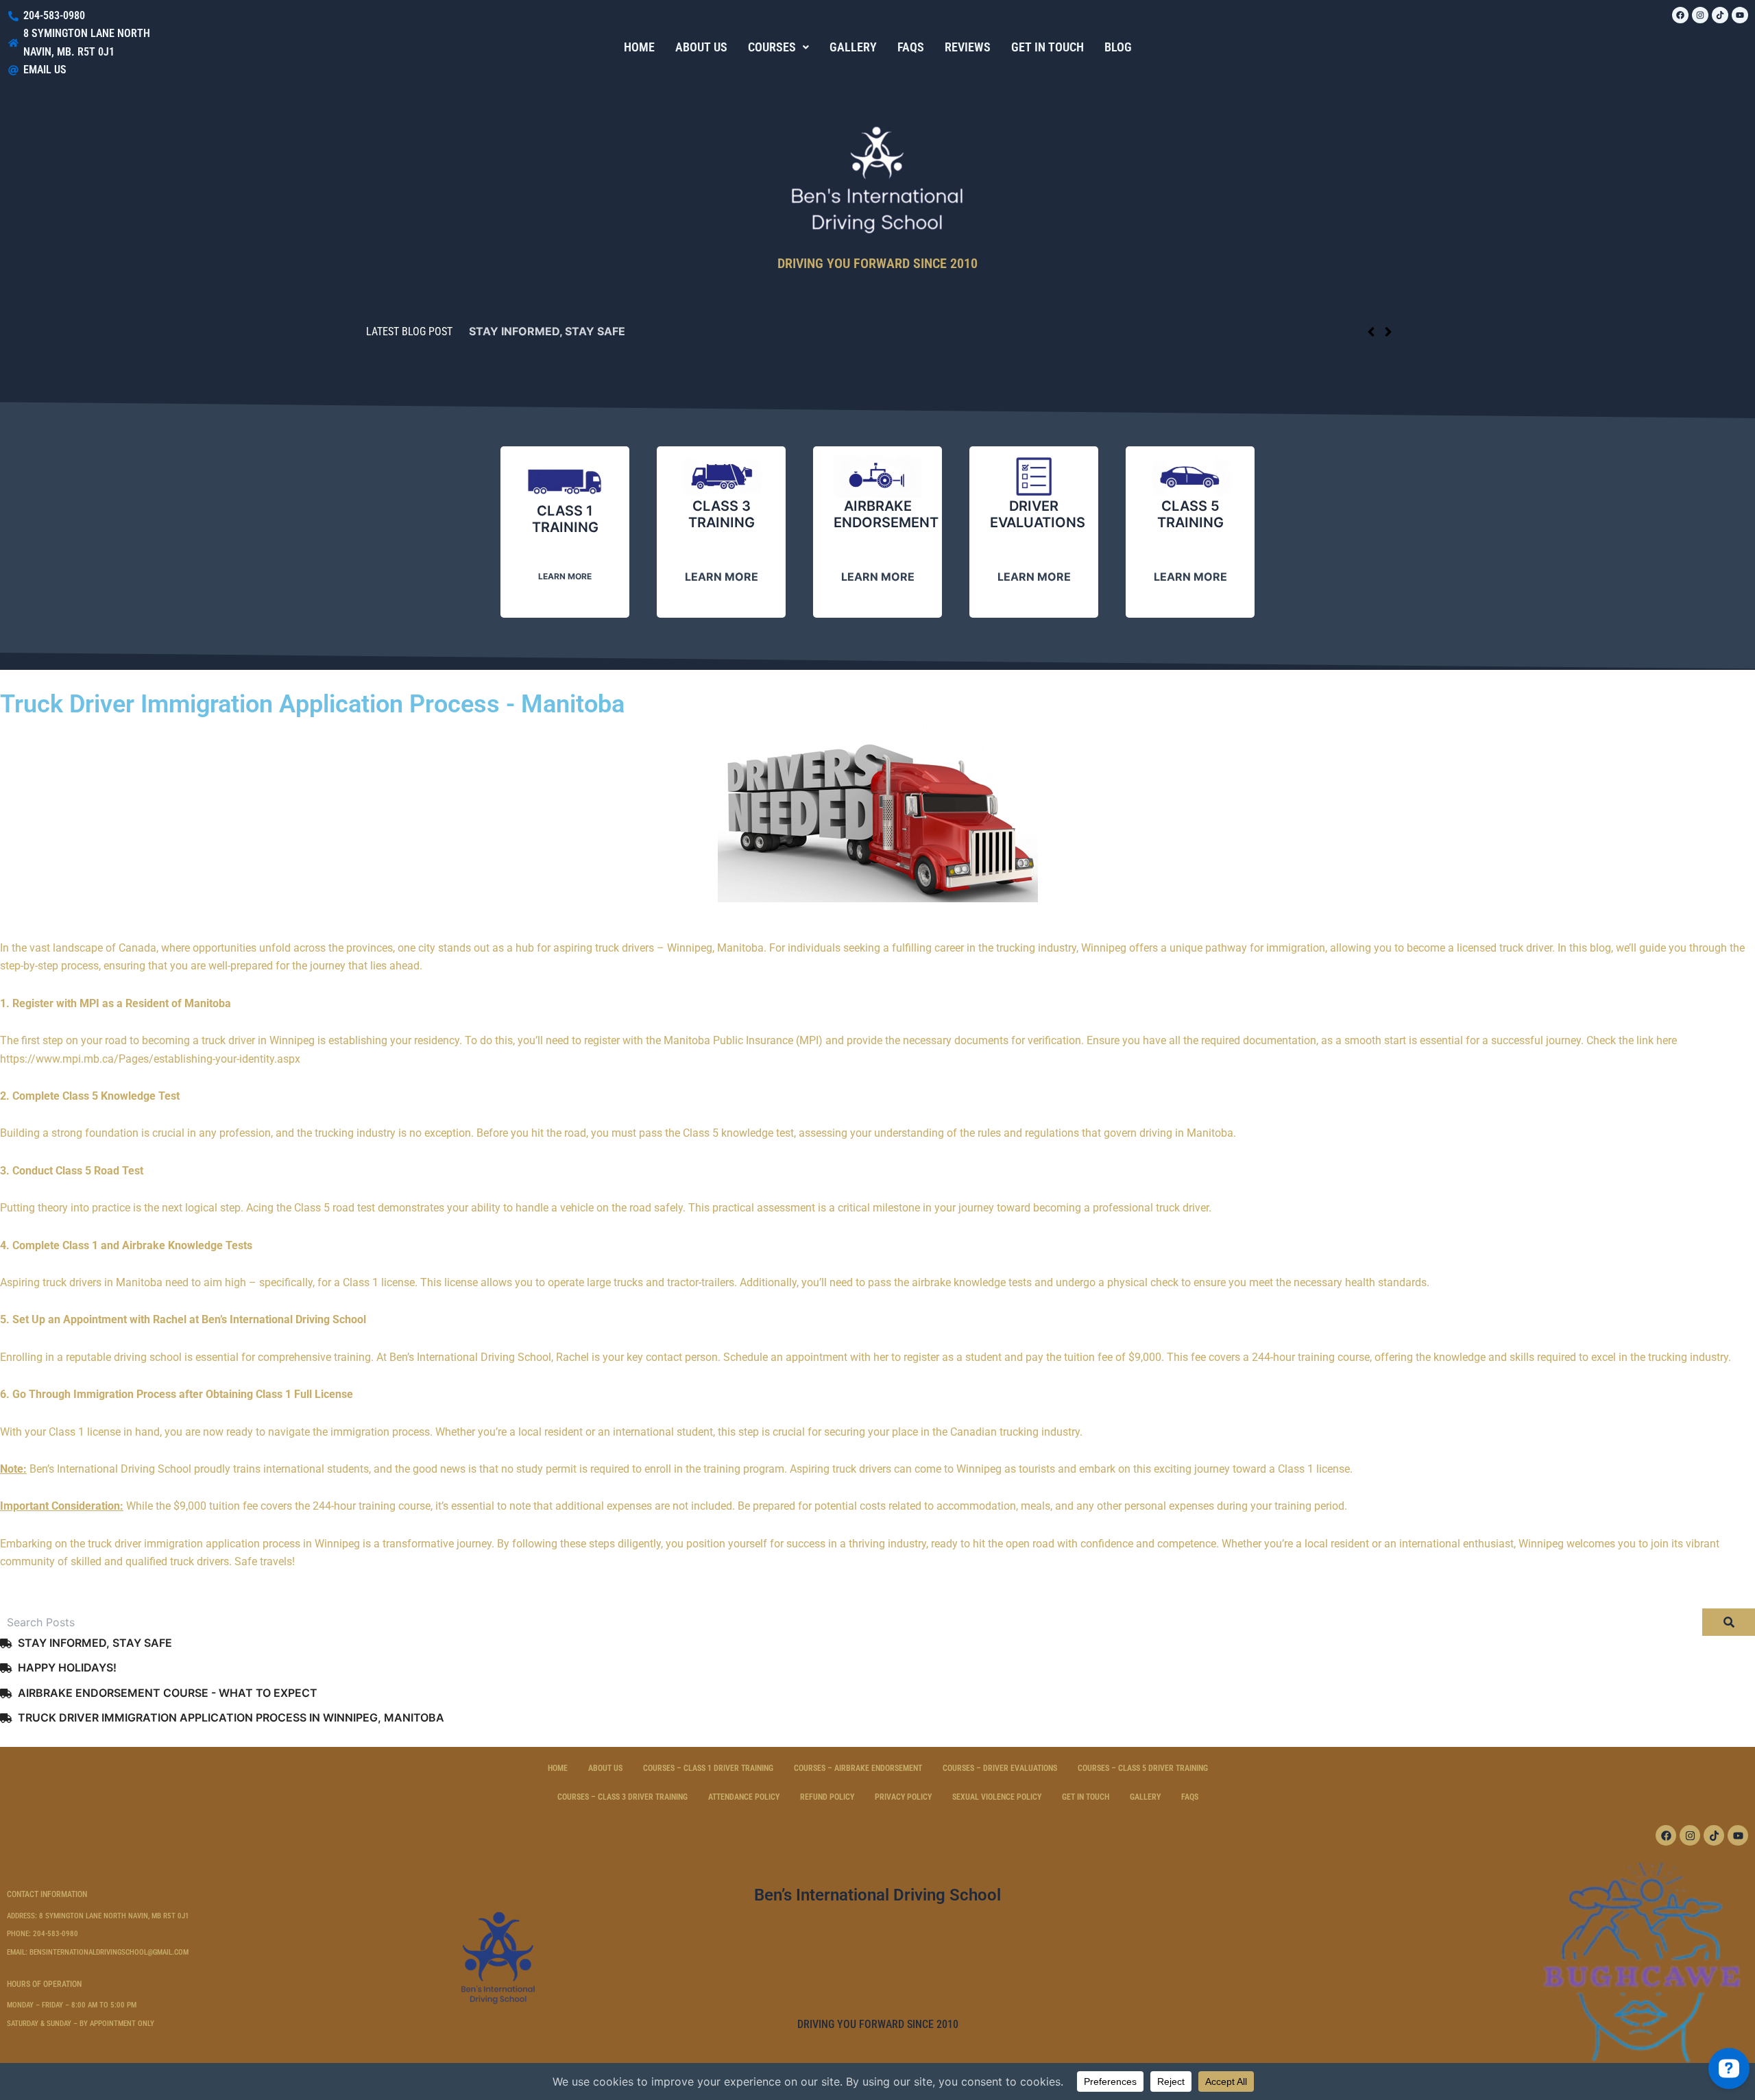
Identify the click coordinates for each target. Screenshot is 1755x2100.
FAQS (911, 47)
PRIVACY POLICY (903, 1797)
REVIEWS (968, 47)
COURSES (772, 47)
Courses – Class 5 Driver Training (1143, 1768)
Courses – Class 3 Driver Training (622, 1797)
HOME (639, 47)
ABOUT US (701, 47)
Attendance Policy (744, 1797)
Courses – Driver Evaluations (1000, 1768)
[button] (778, 47)
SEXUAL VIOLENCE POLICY (997, 1797)
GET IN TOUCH (1048, 47)
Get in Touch (1086, 1797)
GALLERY (853, 47)
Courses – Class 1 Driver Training (708, 1768)
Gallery (1145, 1797)
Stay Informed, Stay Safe (547, 331)
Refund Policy (827, 1797)
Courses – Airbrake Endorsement (858, 1768)
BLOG (1118, 47)
